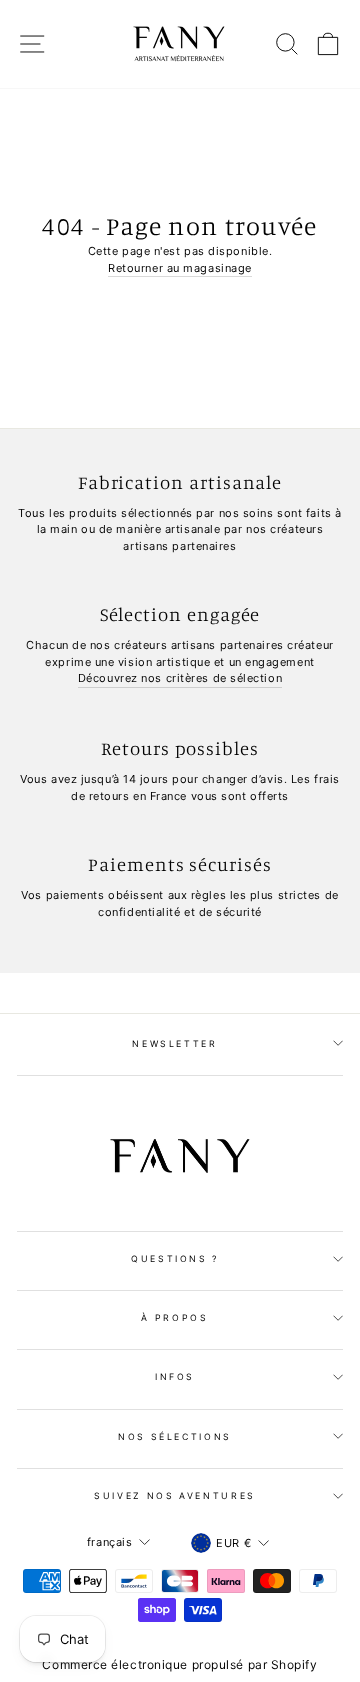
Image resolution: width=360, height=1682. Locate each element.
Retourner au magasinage (180, 268)
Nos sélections (175, 1436)
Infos (175, 1376)
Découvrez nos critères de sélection (180, 678)
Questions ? (175, 1258)
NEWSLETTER (175, 1043)
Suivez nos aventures (175, 1495)
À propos (174, 1317)
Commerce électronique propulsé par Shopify (179, 1664)
